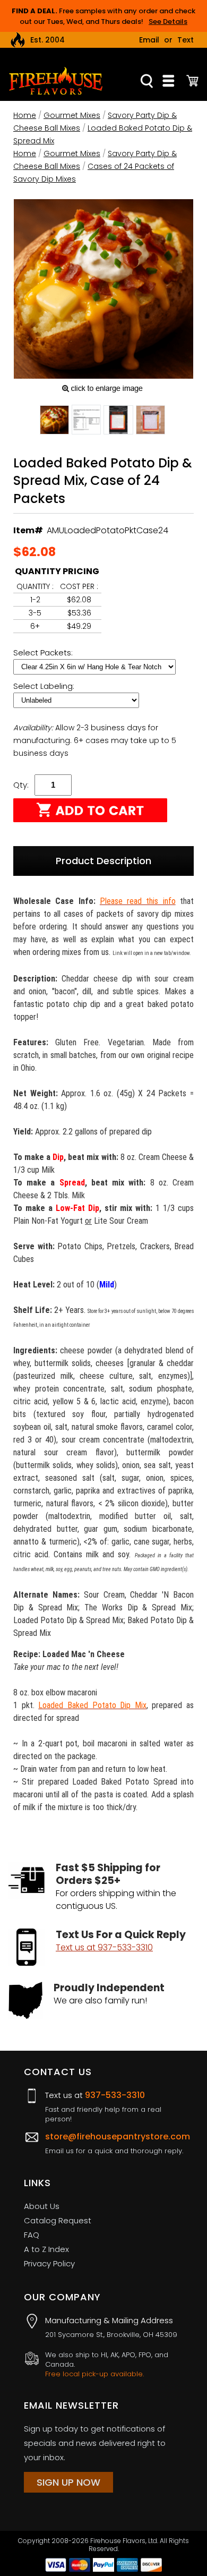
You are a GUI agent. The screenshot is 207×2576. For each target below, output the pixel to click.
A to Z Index (46, 2249)
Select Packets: (44, 652)
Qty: (21, 785)
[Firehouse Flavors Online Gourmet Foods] (56, 80)
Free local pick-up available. (94, 2374)
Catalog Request (58, 2220)
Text (186, 40)
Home (25, 115)
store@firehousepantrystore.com (118, 2136)
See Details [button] (168, 22)
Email (149, 40)
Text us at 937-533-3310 (104, 1947)
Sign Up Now (68, 2482)
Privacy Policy (49, 2263)
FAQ (32, 2235)
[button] (54, 422)
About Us (42, 2206)
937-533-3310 (115, 2095)
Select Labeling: (45, 686)
